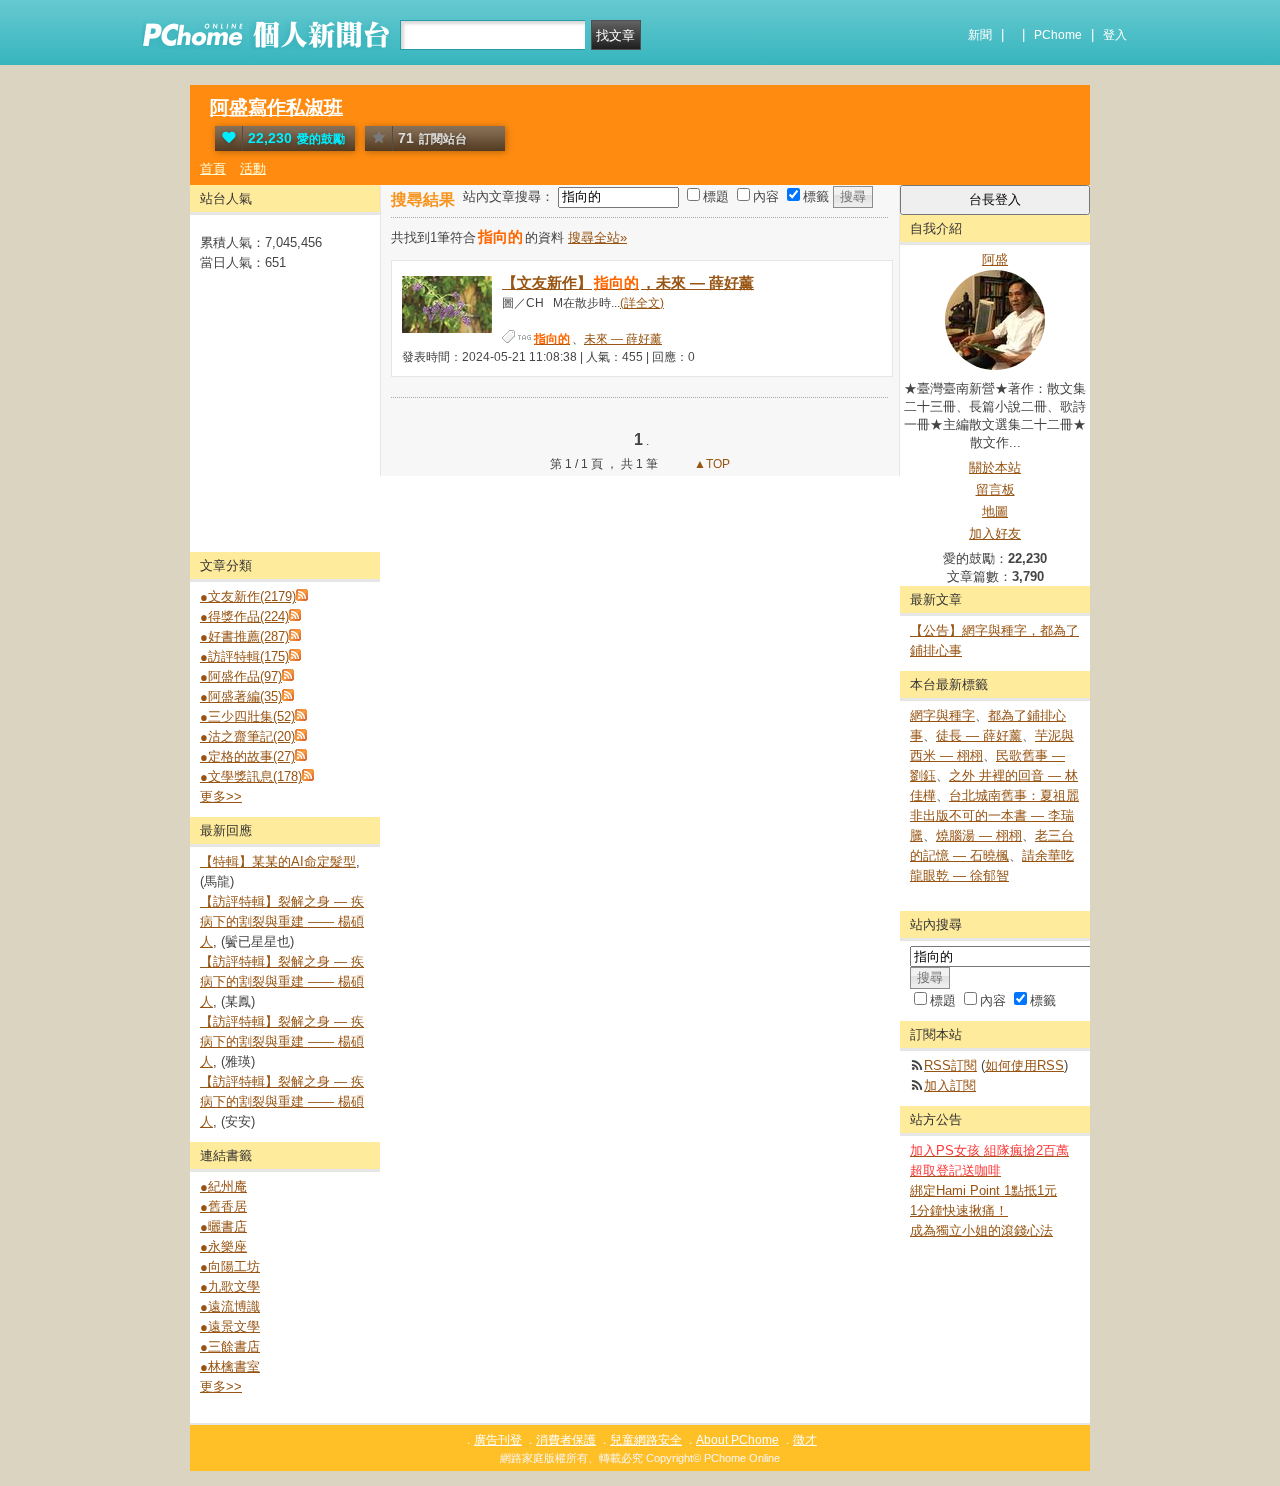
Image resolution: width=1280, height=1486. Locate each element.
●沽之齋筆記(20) (247, 736)
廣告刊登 (498, 1440)
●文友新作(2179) (248, 596)
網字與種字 (942, 715)
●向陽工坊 (230, 1266)
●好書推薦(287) (244, 636)
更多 (221, 796)
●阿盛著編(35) (241, 696)
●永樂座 (223, 1246)
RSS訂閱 (950, 1065)
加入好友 (995, 533)
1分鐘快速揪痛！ (959, 1210)
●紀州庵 (223, 1186)
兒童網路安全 (646, 1440)
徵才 (805, 1440)
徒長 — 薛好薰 (979, 735)
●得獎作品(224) (244, 616)
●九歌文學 (230, 1286)
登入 (1115, 35)
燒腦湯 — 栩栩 (979, 835)
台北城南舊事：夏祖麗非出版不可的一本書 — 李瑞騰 (994, 815)
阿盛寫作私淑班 (276, 107)
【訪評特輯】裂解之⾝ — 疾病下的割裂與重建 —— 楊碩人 (282, 921)
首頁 (213, 168)
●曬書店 (223, 1226)
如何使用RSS (1024, 1065)
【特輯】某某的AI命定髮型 (278, 861)
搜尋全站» (597, 237)
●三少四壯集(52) (247, 716)
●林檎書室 (230, 1366)
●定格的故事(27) (247, 756)
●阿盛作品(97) (241, 676)
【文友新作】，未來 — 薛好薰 (628, 282)
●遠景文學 (230, 1326)
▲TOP (710, 464)
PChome (1058, 35)
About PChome (737, 1440)
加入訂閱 (950, 1085)
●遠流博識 (230, 1306)
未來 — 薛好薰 (623, 339)
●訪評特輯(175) (244, 656)
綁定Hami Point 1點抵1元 (983, 1190)
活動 (253, 168)
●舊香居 (223, 1206)
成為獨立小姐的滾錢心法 (981, 1230)
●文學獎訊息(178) (251, 776)
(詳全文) (642, 303)
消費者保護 (566, 1440)
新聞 (980, 35)
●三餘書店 (230, 1346)
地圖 (995, 511)
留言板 (995, 489)
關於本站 (995, 467)
